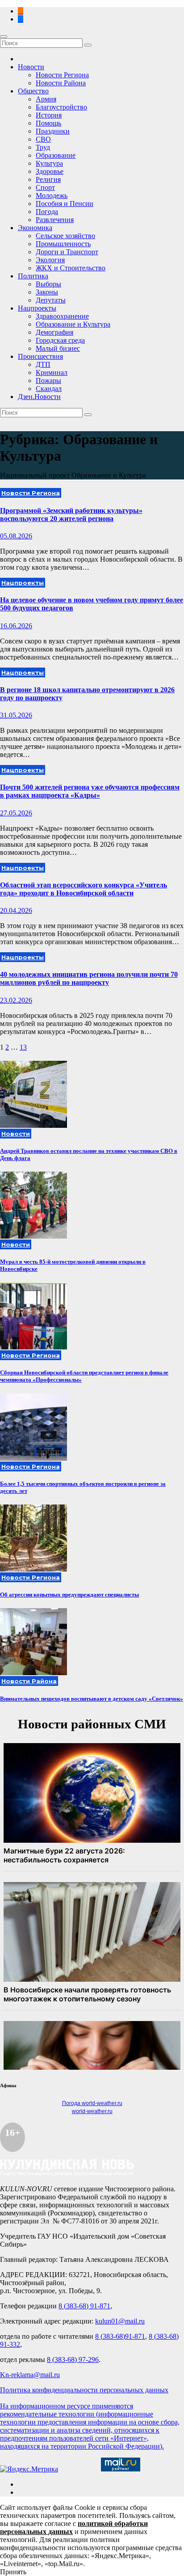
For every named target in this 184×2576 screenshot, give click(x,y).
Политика (33, 276)
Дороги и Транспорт (67, 252)
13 (23, 1047)
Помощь (48, 123)
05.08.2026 (16, 536)
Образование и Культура (73, 324)
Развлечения (55, 220)
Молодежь (52, 195)
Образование (56, 155)
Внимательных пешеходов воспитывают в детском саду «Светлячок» (92, 1699)
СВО (43, 139)
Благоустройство (61, 107)
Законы (47, 292)
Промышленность (63, 244)
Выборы (48, 284)
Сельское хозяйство (65, 236)
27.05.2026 (16, 813)
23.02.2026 (16, 1000)
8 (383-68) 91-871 (84, 2306)
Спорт (45, 187)
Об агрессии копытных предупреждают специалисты (69, 1595)
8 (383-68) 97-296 (73, 2360)
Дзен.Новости (39, 397)
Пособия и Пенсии (65, 204)
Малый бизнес (58, 348)
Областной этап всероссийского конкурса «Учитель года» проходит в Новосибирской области (84, 889)
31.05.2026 (16, 715)
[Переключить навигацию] (4, 37)
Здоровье (50, 171)
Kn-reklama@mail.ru (30, 2375)
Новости (31, 67)
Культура (49, 163)
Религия (48, 179)
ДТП (43, 364)
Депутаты (51, 300)
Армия (46, 99)
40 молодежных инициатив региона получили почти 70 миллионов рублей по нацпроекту (89, 978)
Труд (43, 147)
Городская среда (60, 340)
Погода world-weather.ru (92, 2103)
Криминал (52, 372)
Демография (54, 332)
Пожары (48, 380)
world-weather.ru (92, 2111)
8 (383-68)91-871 (120, 2336)
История (49, 115)
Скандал (49, 389)
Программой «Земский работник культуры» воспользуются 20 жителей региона (71, 515)
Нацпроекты (37, 308)
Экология (50, 260)
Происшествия (40, 356)
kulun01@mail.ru (120, 2321)
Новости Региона (62, 75)
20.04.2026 (16, 910)
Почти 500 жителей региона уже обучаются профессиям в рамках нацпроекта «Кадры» (90, 791)
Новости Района (61, 83)
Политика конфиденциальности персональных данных (84, 2390)
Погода (47, 212)
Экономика (35, 228)
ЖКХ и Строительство (71, 268)
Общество (33, 91)
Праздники (53, 131)
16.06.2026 (16, 626)
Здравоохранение (62, 316)
